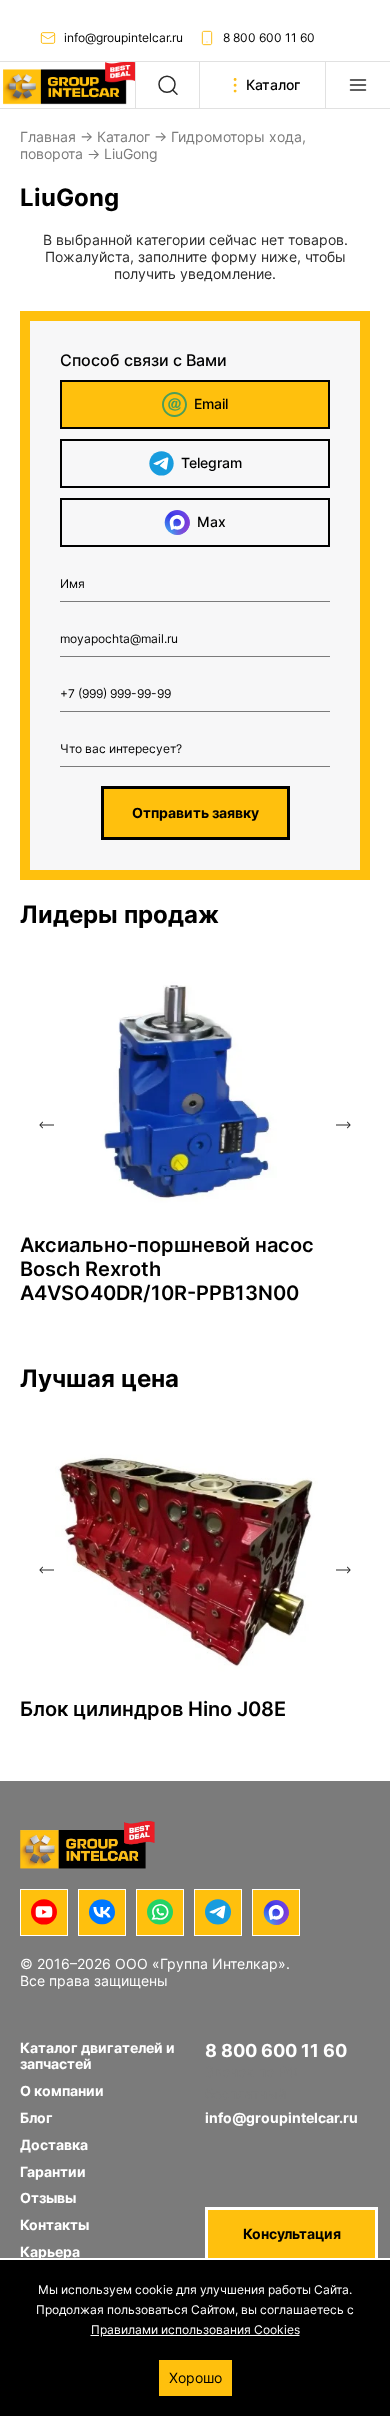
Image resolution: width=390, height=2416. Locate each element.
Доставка (54, 2144)
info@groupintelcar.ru (123, 37)
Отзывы (48, 2197)
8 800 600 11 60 (269, 37)
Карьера (50, 2251)
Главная (48, 136)
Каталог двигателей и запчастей (97, 2056)
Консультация (292, 2233)
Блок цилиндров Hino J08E (153, 1709)
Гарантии (53, 2171)
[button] (46, 1125)
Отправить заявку (195, 812)
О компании (62, 2090)
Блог (36, 2117)
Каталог (123, 136)
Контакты (54, 2224)
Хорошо (195, 2377)
